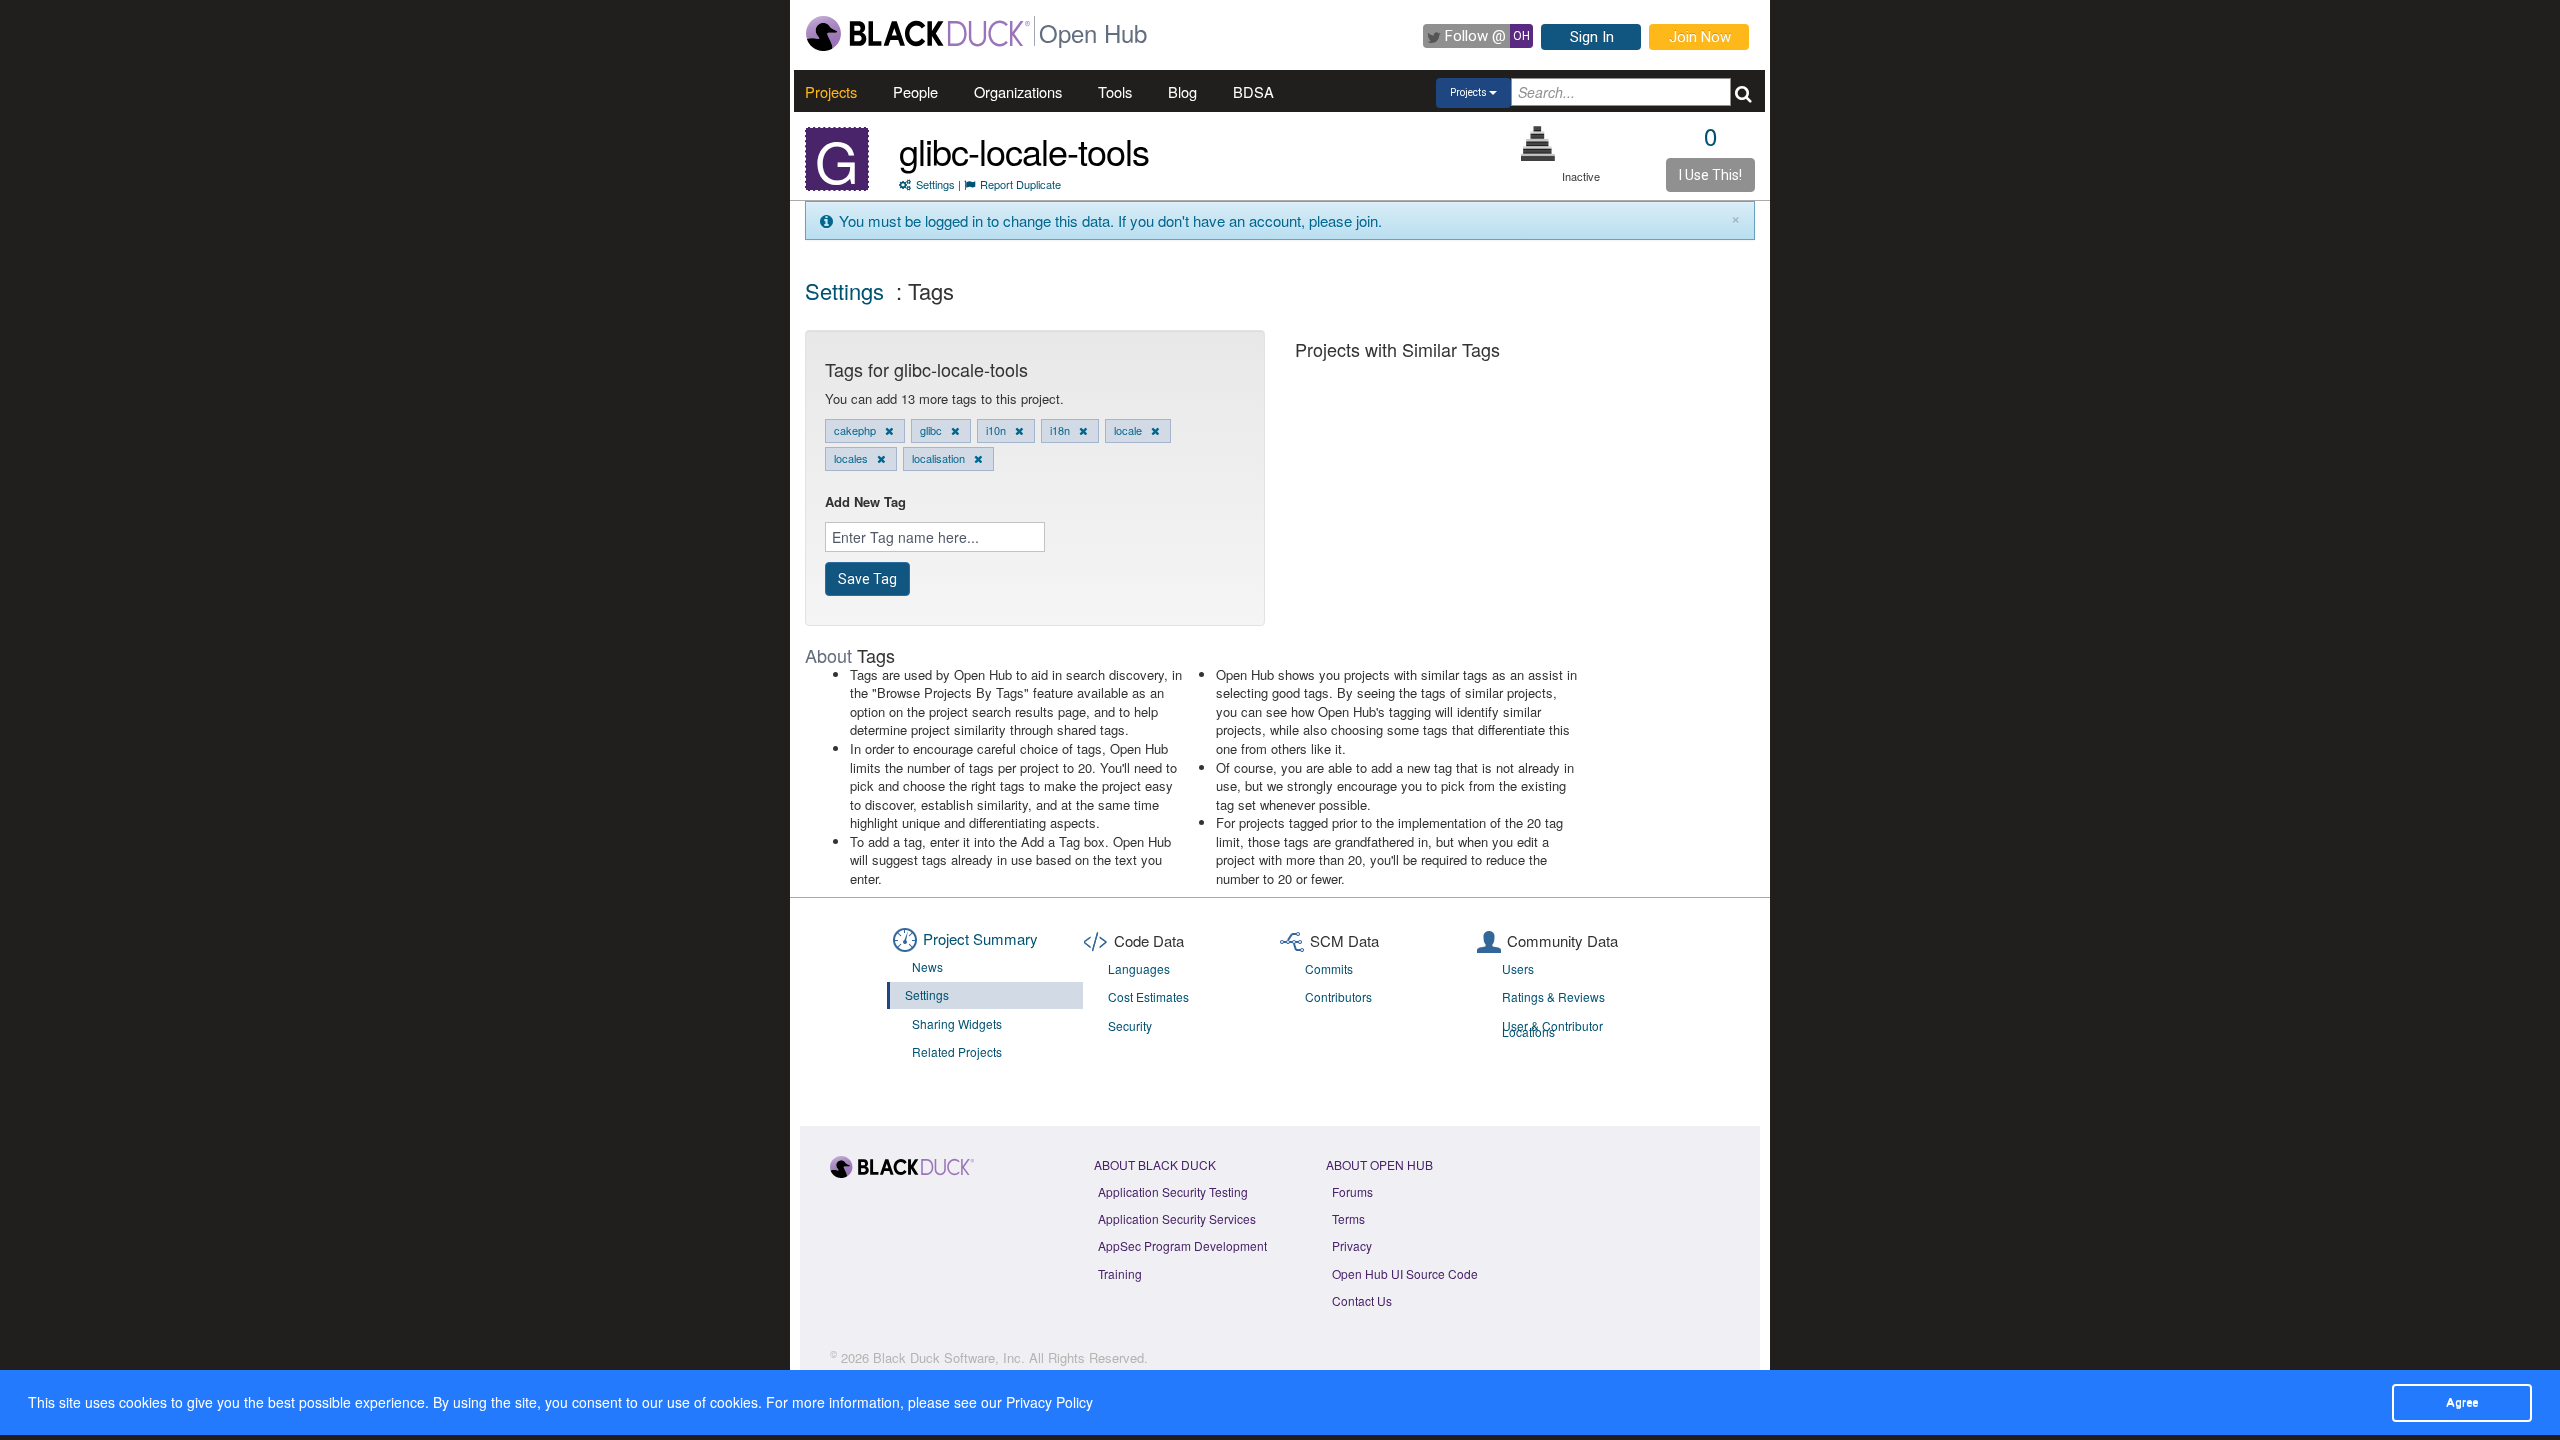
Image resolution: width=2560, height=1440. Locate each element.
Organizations (1018, 91)
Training (1120, 1273)
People (915, 91)
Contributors (1338, 996)
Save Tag (867, 579)
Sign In (1592, 37)
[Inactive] (1538, 143)
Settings (935, 184)
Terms (1348, 1218)
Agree (2462, 1402)
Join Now (1700, 37)
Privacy (1352, 1245)
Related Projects (957, 1051)
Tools (1115, 91)
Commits (1329, 968)
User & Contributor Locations (1552, 1029)
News (927, 966)
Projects (831, 91)
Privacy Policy (1049, 1402)
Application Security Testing (1173, 1191)
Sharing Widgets (957, 1023)
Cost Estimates (1148, 996)
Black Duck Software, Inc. (949, 1357)
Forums (1352, 1191)
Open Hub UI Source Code (1405, 1273)
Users (1518, 968)
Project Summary (980, 938)
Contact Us (1362, 1300)
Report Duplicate (1020, 184)
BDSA (1253, 91)
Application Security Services (1177, 1218)
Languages (1139, 968)
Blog (1182, 91)
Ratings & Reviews (1553, 996)
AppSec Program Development (1182, 1245)
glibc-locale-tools (1024, 150)
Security (1130, 1025)
